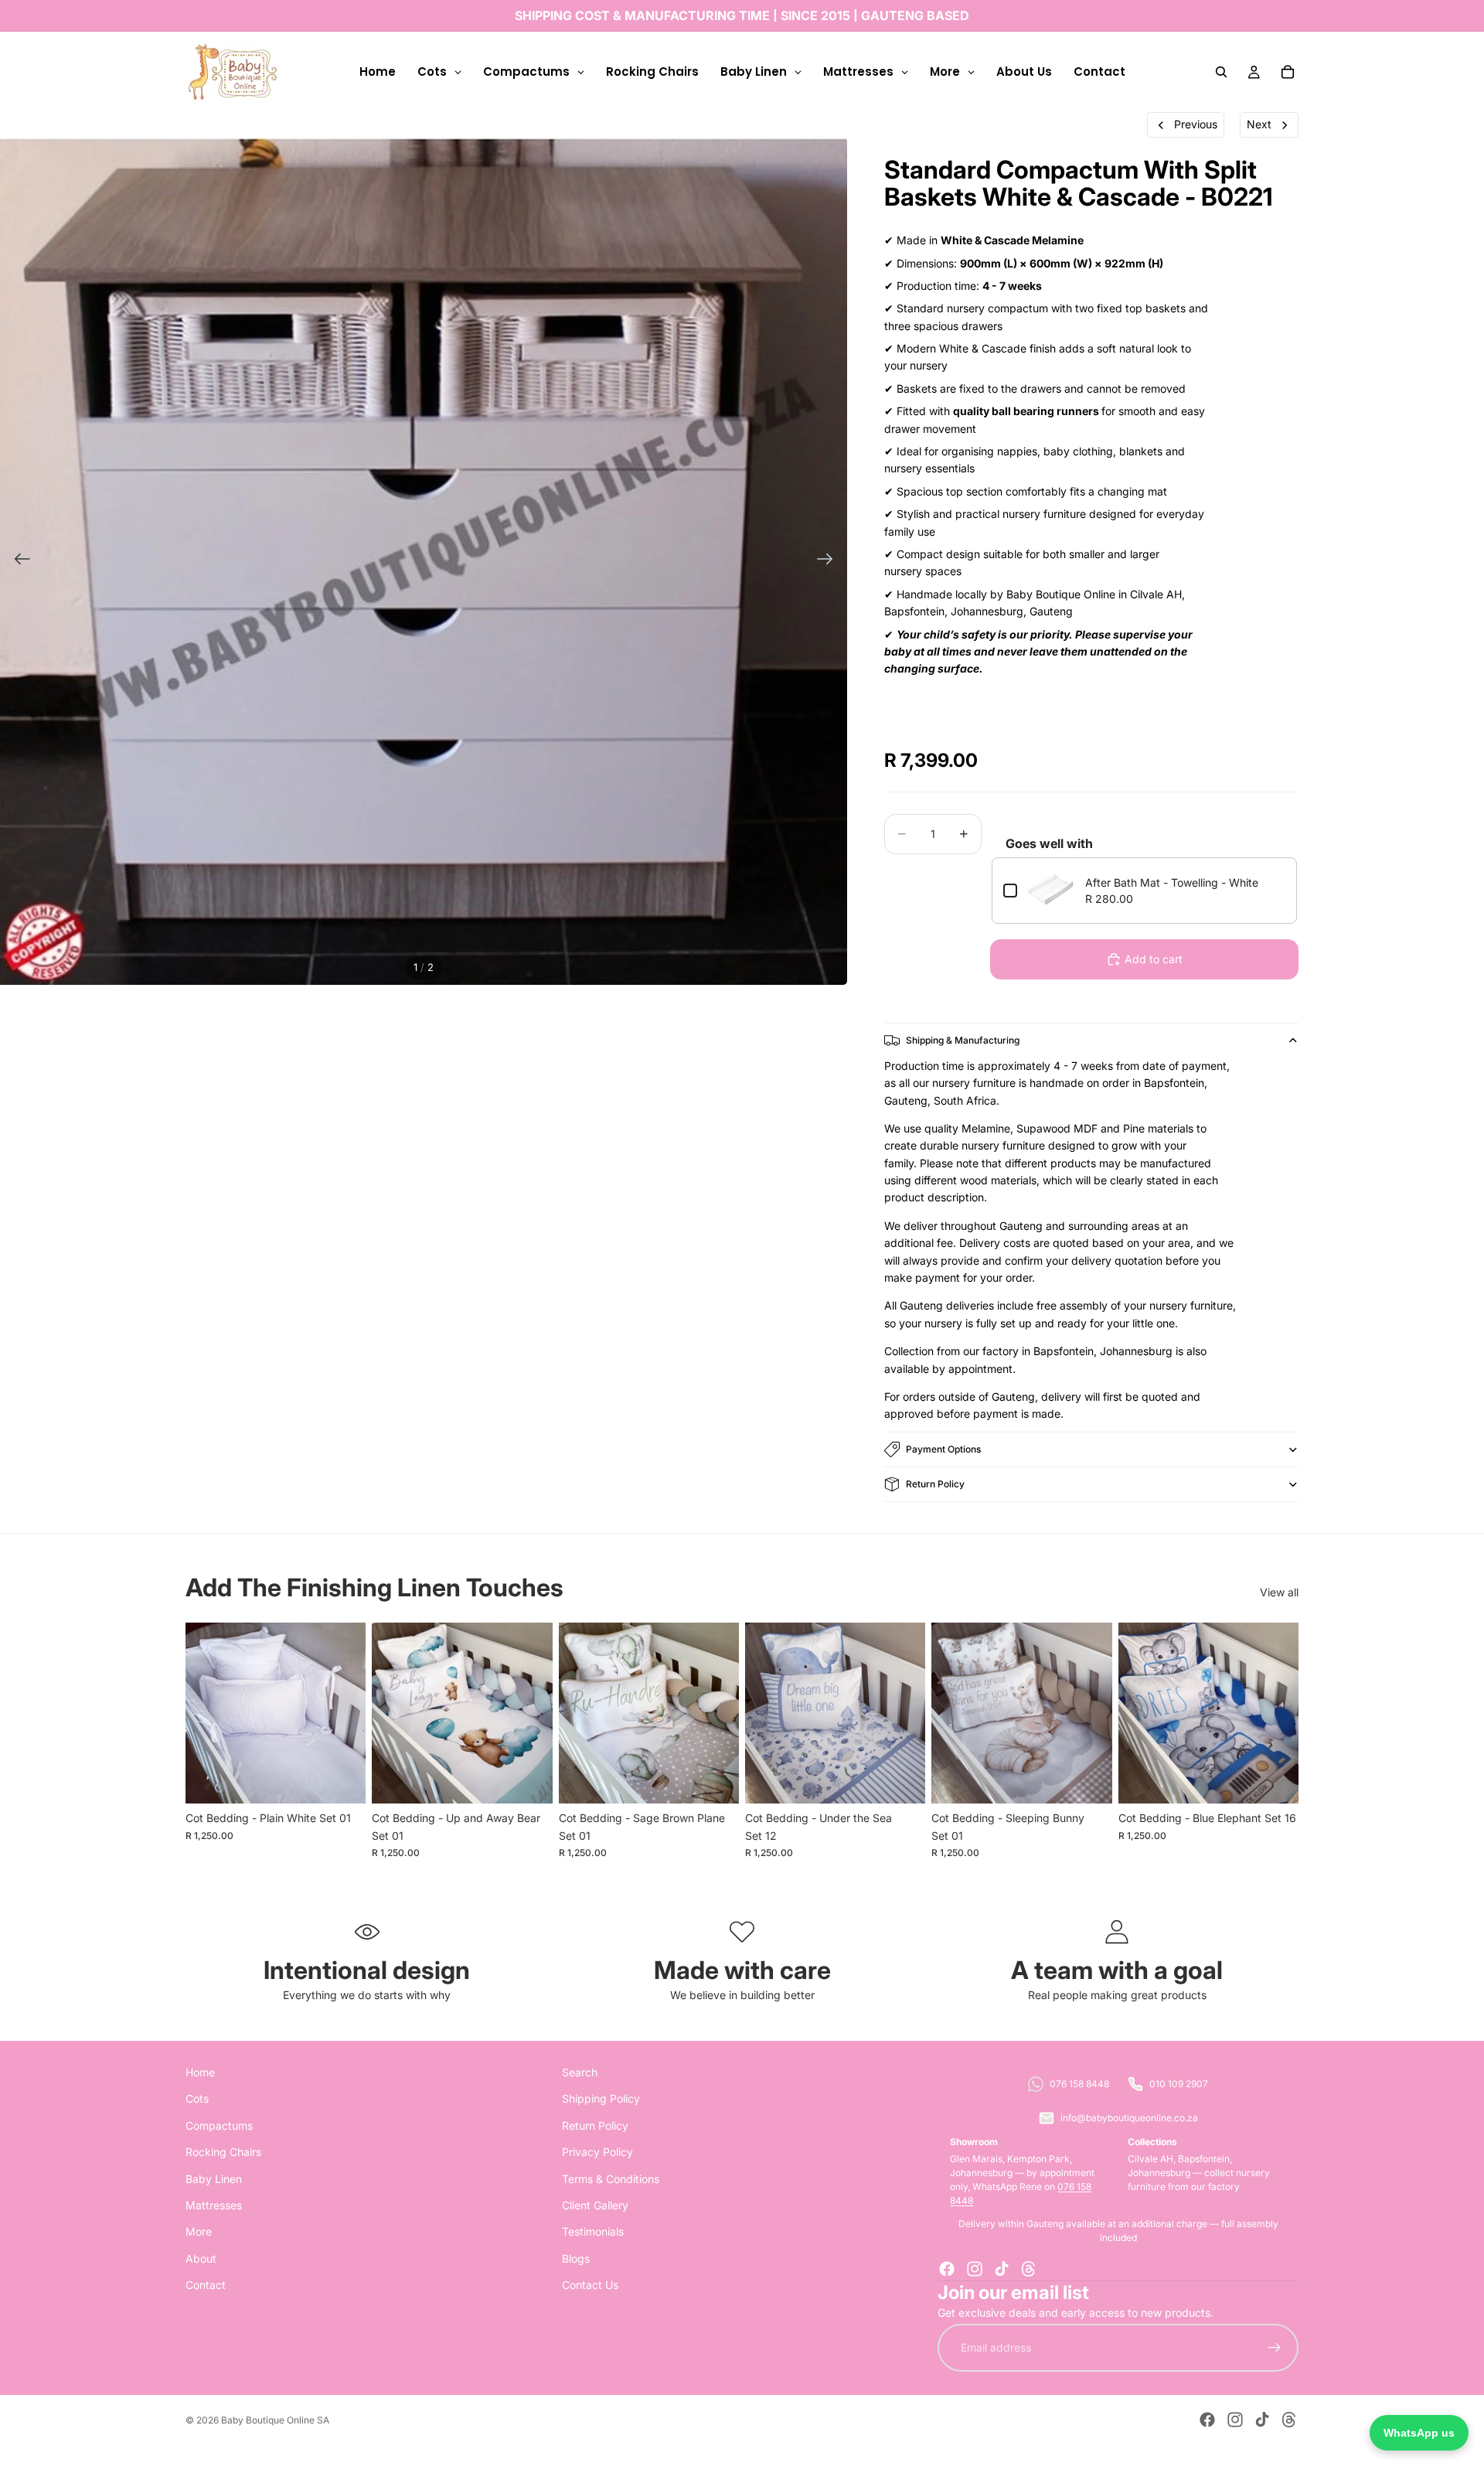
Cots (197, 2098)
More (199, 2231)
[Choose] (342, 1780)
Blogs (576, 2258)
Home (200, 2072)
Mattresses (214, 2205)
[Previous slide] (17, 561)
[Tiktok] (1002, 2269)
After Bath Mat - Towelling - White (1172, 882)
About (201, 2258)
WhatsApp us (1419, 2433)
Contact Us (590, 2285)
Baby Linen (214, 2179)
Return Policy (935, 1484)
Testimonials (593, 2231)
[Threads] (1029, 2269)
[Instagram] (975, 2269)
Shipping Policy (601, 2098)
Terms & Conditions (611, 2179)
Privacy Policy (597, 2152)
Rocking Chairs (223, 2152)
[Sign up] (1275, 2348)
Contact (206, 2285)
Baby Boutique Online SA (275, 2420)
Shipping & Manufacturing (963, 1040)
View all (1279, 1592)
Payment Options (943, 1449)
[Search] (1221, 72)
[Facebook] (947, 2269)
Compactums (219, 2125)
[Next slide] (830, 561)
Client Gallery (595, 2205)
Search (580, 2072)
